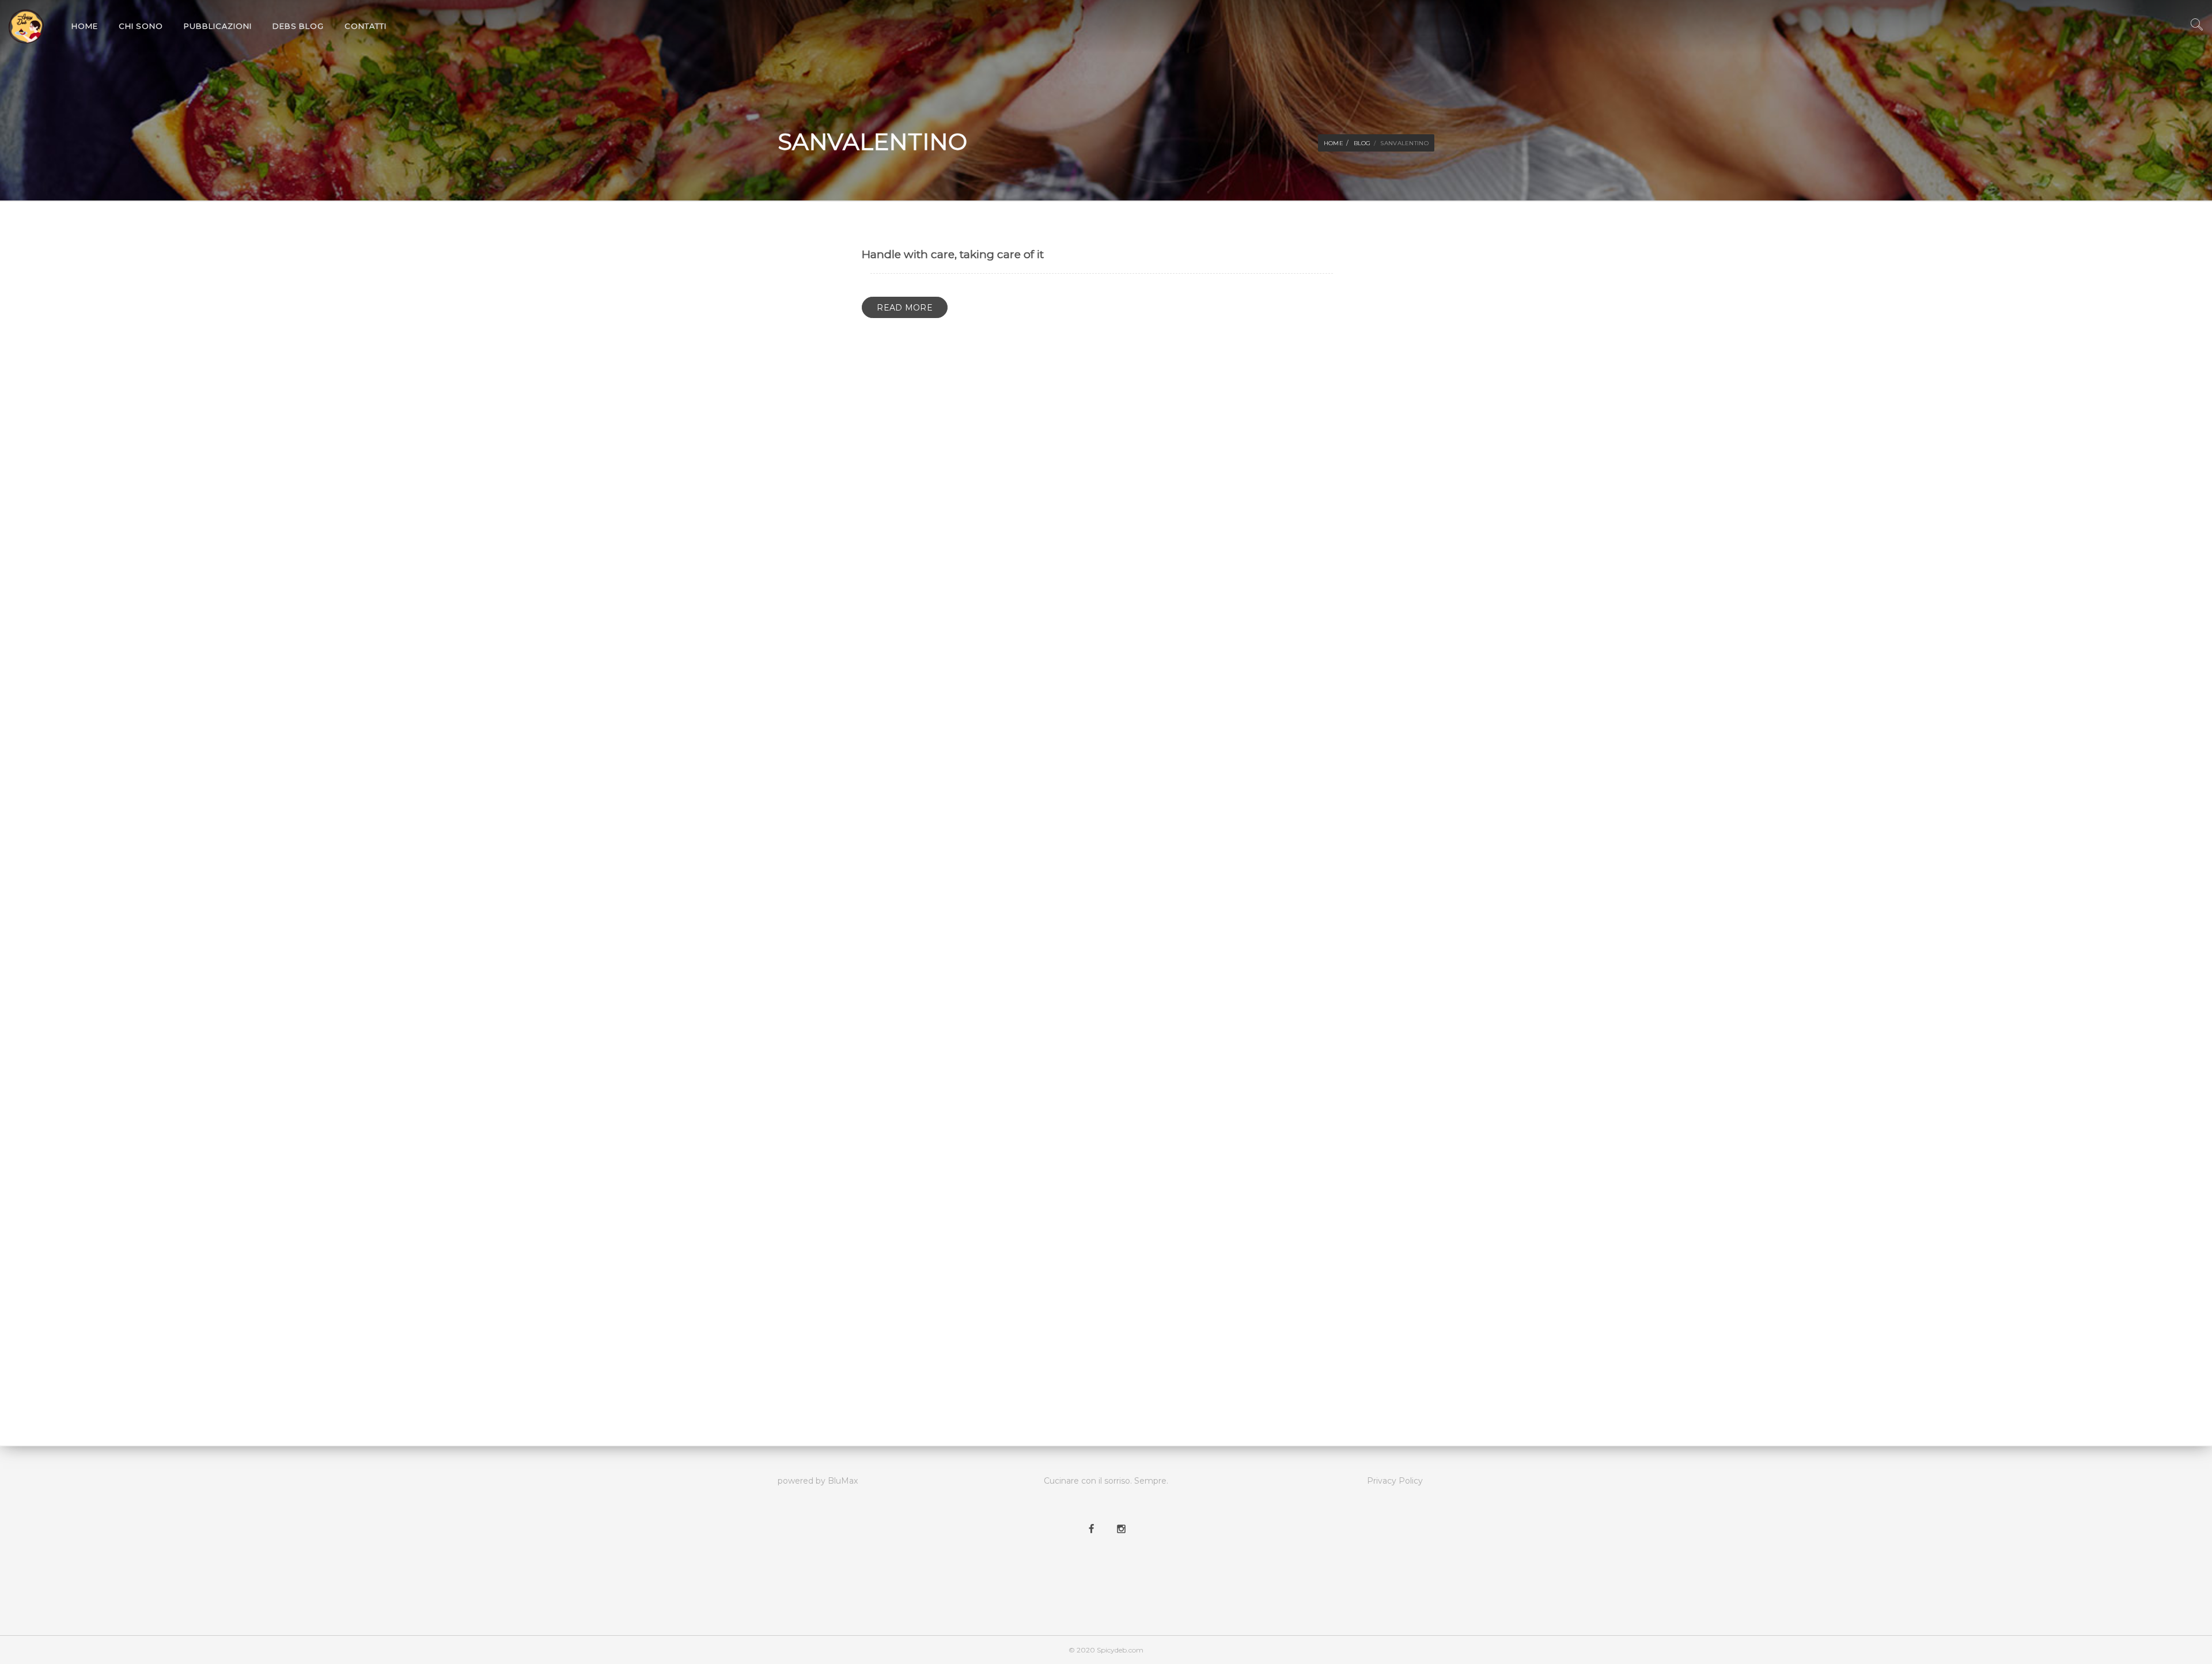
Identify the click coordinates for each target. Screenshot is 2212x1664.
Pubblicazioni (218, 26)
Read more (905, 308)
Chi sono (141, 26)
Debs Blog (298, 26)
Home (85, 26)
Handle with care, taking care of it (953, 254)
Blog (1362, 143)
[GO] (2196, 28)
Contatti (365, 26)
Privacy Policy (1395, 1481)
